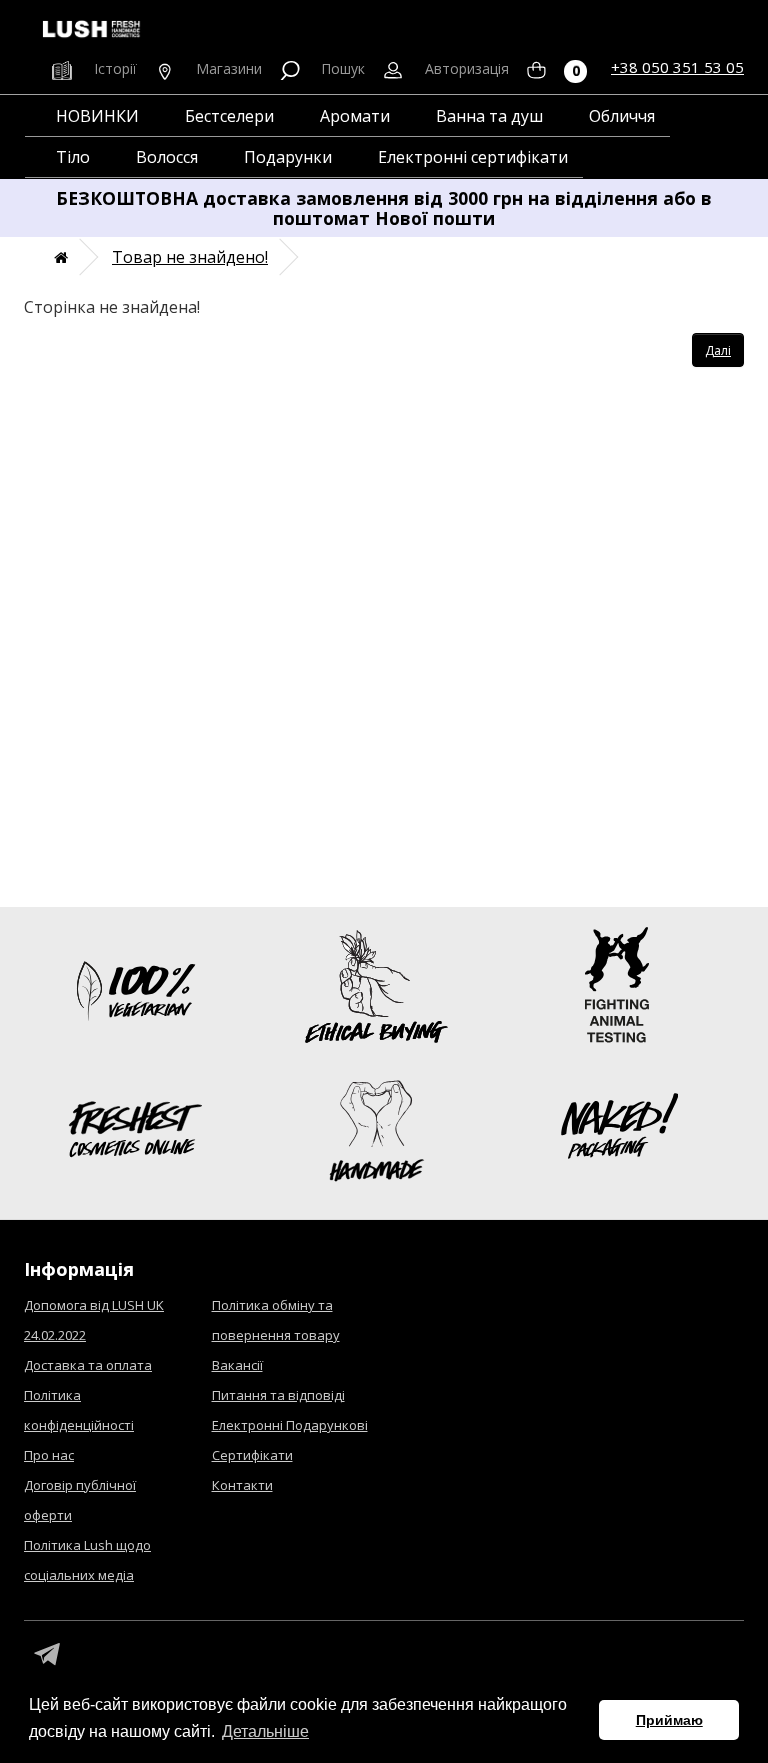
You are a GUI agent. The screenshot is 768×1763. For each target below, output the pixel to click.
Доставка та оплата (88, 1365)
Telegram (47, 1655)
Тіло (73, 157)
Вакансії (237, 1365)
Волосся (167, 157)
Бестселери (229, 116)
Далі (718, 350)
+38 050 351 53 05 (677, 67)
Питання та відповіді (278, 1395)
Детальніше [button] (265, 1731)
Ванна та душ (489, 116)
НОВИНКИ (97, 116)
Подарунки (288, 157)
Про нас (49, 1455)
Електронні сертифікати (473, 157)
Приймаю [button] (669, 1720)
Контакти (242, 1485)
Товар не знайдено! (190, 257)
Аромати (355, 116)
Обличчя (622, 116)
